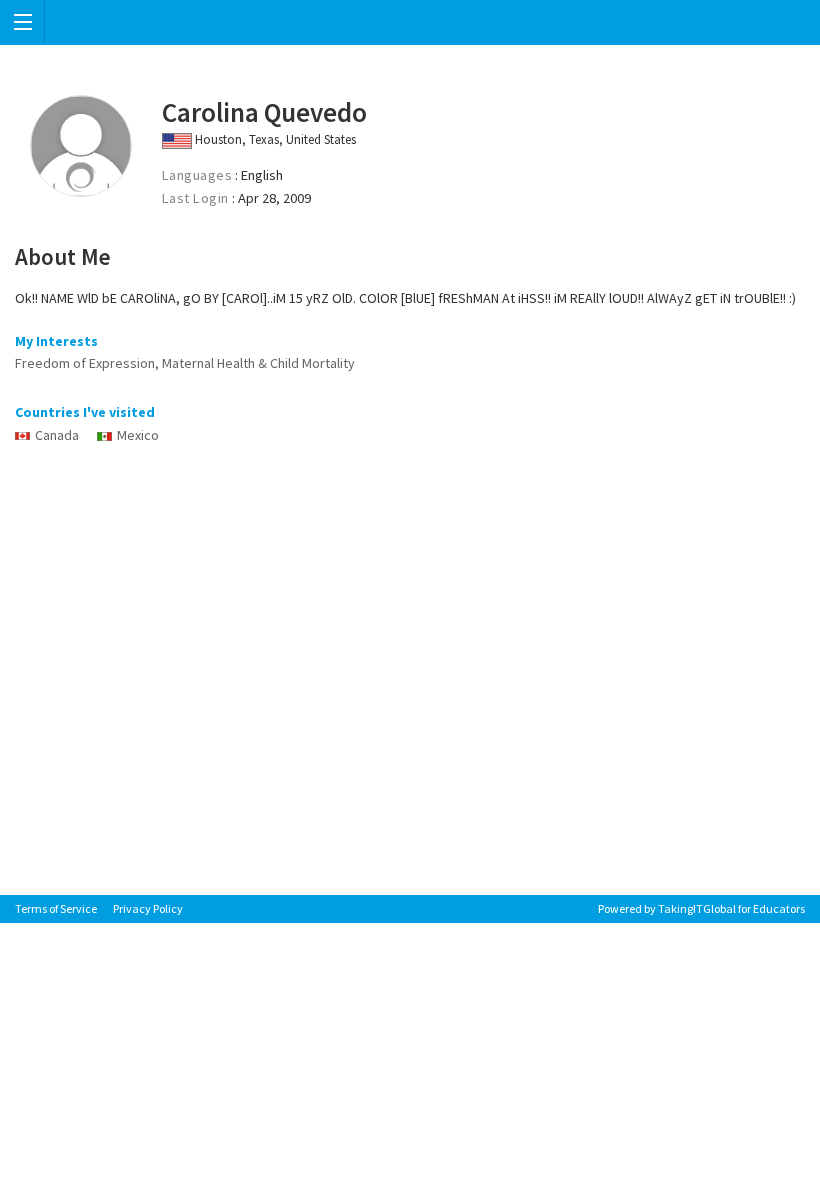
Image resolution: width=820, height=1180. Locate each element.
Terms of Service (56, 908)
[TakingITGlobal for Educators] (410, 22)
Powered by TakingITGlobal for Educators (701, 908)
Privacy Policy (148, 908)
